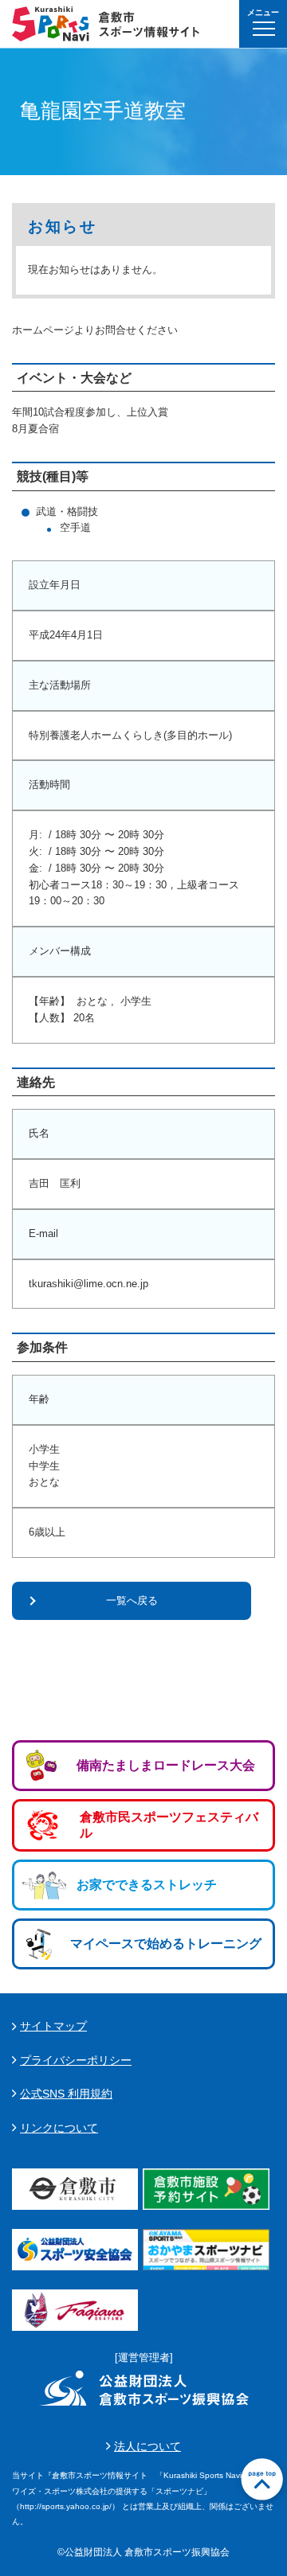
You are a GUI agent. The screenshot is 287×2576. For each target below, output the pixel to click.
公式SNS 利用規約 (66, 2094)
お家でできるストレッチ (147, 1885)
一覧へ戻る (132, 1600)
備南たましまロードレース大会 (166, 1765)
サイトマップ (53, 2026)
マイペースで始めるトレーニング (166, 1944)
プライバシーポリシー (76, 2060)
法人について (147, 2446)
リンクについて (59, 2128)
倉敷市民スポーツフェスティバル (169, 1825)
